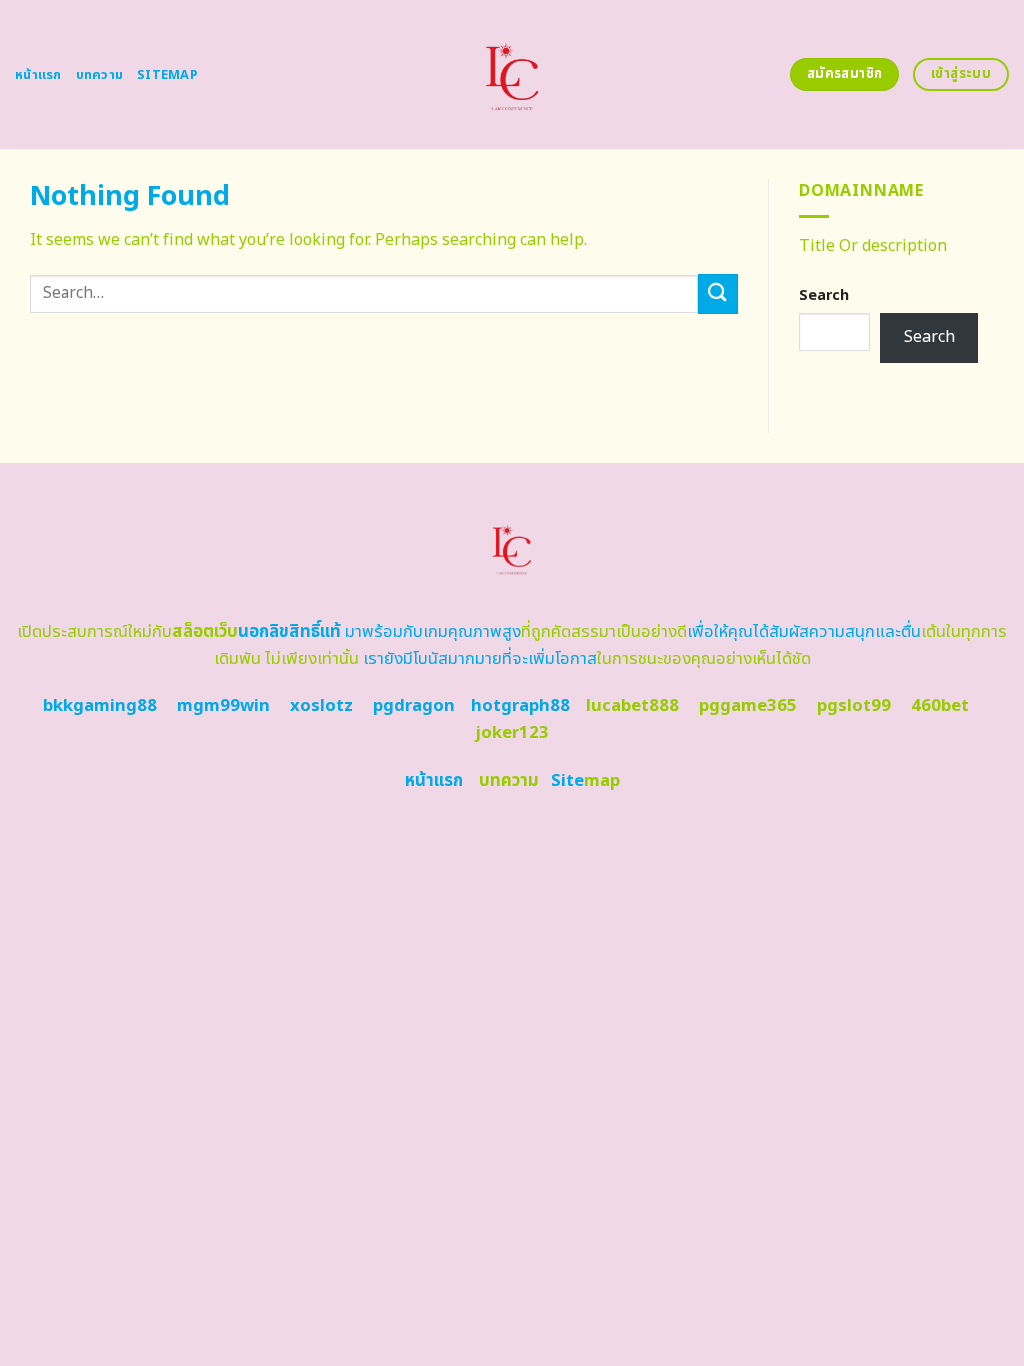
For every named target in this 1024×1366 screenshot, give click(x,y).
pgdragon (414, 706)
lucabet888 (632, 706)
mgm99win (223, 706)
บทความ (100, 75)
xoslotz (321, 706)
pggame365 (748, 706)
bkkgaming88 (100, 706)
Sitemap (167, 75)
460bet (940, 706)
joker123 (512, 733)
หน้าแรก (38, 75)
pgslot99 (854, 706)
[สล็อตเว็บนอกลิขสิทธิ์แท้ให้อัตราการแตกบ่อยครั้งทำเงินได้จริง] (512, 74)
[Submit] (718, 293)
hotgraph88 (520, 706)
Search (824, 295)
